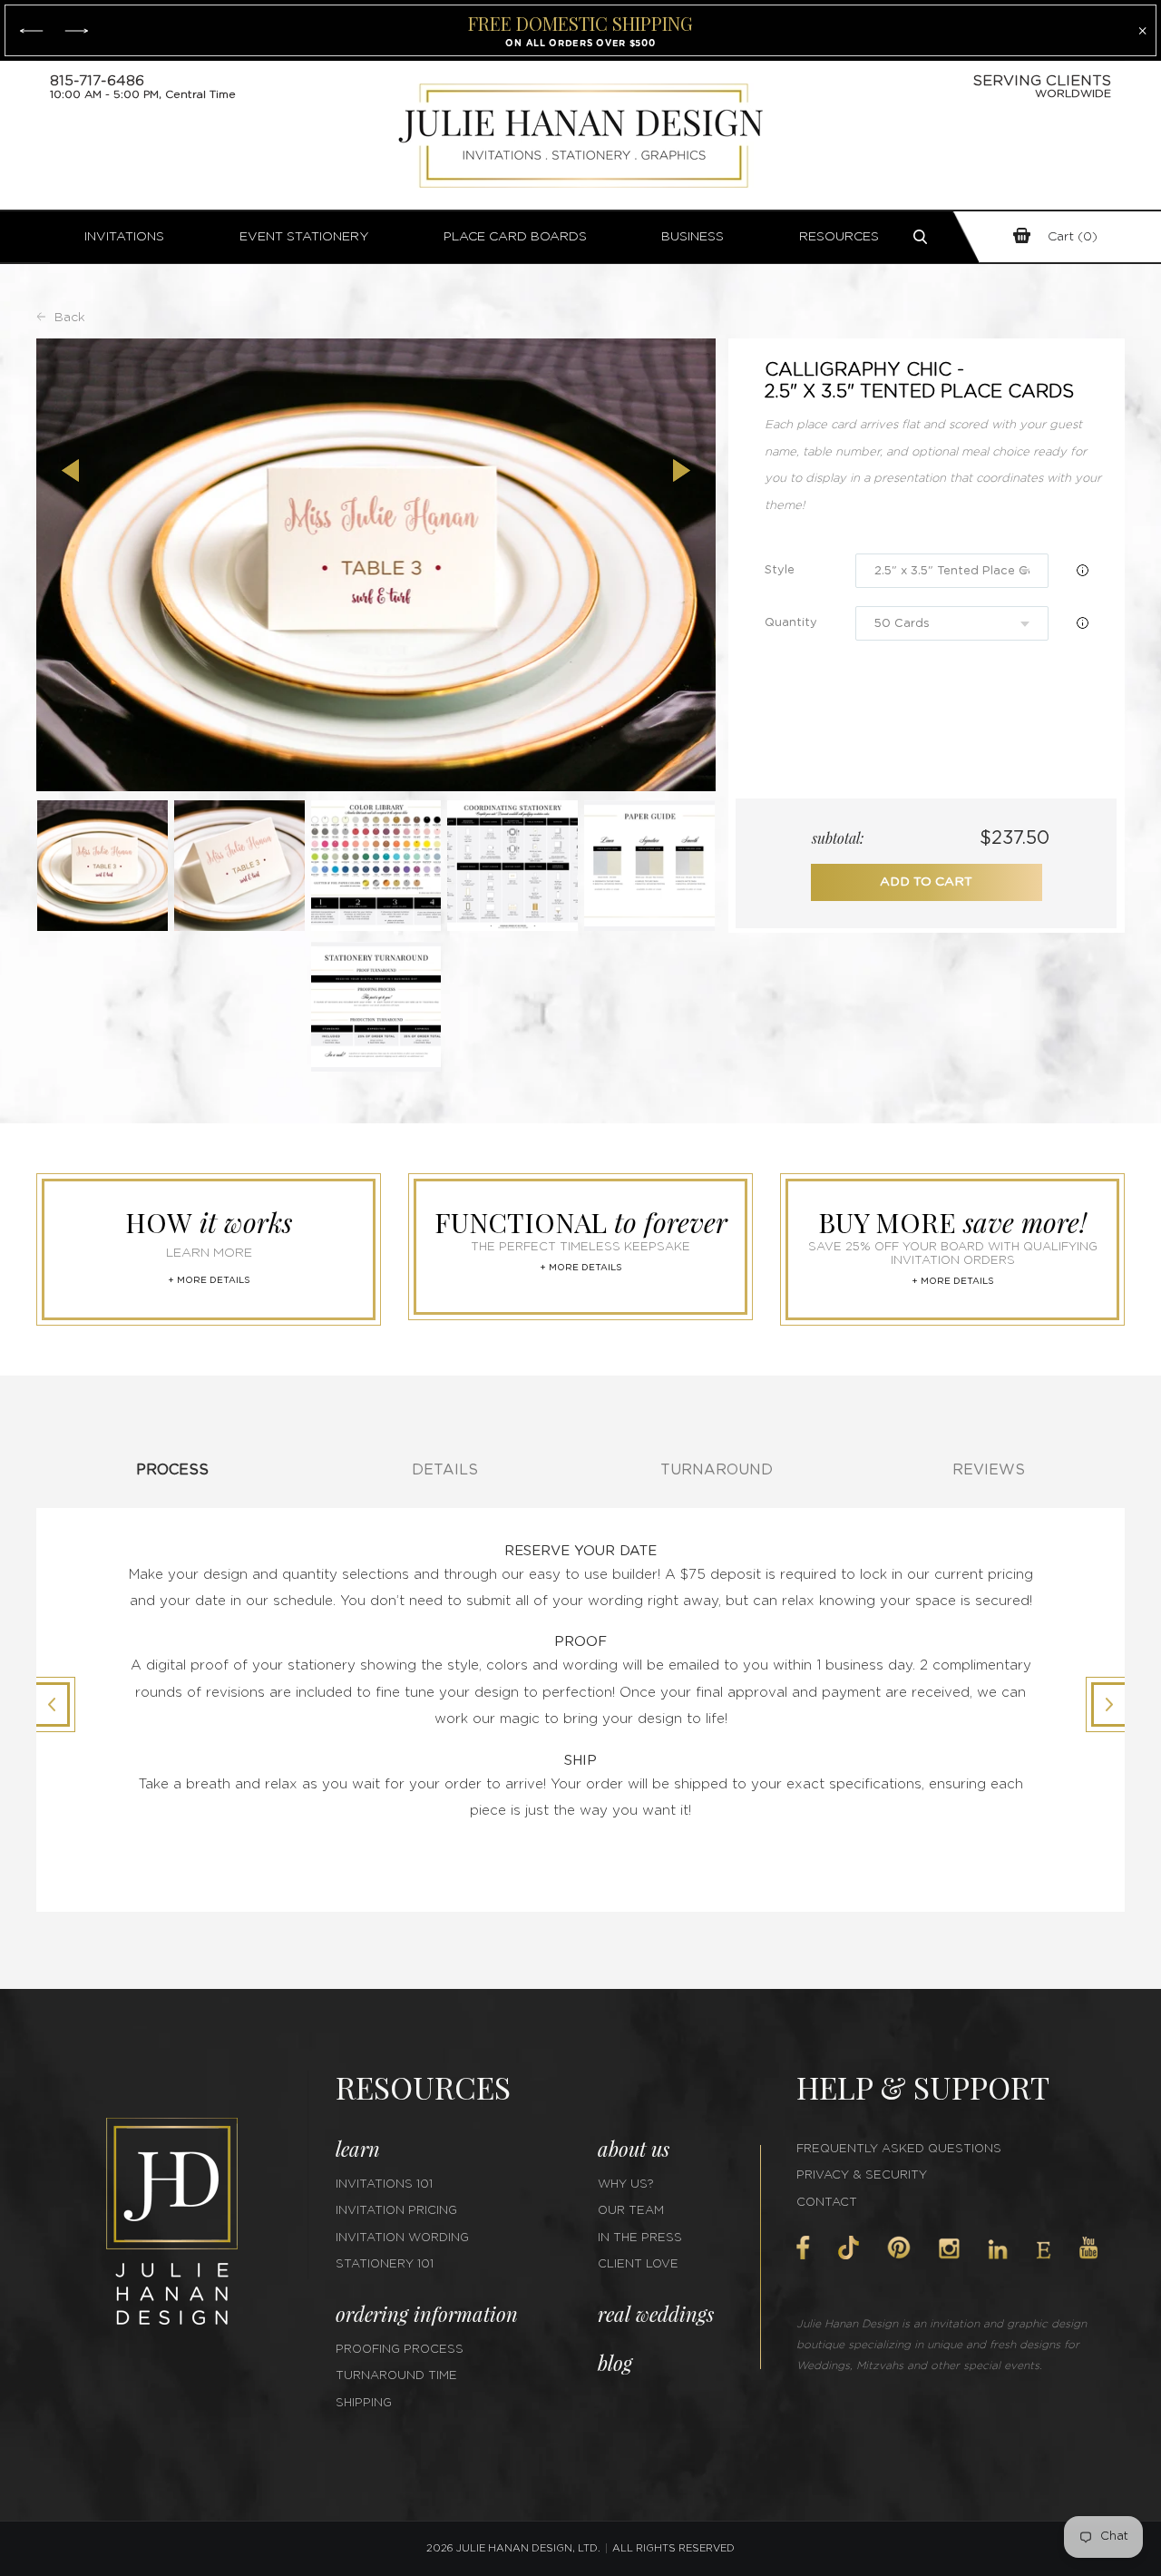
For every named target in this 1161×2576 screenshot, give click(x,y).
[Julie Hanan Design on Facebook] (803, 2248)
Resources (839, 237)
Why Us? (626, 2184)
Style (780, 570)
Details (445, 1470)
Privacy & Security (862, 2175)
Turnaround (717, 1470)
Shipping (364, 2403)
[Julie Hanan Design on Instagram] (949, 2248)
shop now (663, 43)
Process (172, 1470)
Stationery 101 (385, 2264)
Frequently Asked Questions (899, 2149)
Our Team (631, 2211)
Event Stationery (304, 237)
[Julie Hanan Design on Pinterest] (899, 2248)
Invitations (124, 237)
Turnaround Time (396, 2376)
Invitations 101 (384, 2184)
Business (693, 237)
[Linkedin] (998, 2249)
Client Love (638, 2264)
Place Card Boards (515, 237)
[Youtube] (1088, 2248)
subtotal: (838, 838)
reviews (989, 1470)
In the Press (640, 2238)
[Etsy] (1044, 2250)
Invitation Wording (402, 2238)
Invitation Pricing (396, 2211)
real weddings (656, 2314)
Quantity (791, 623)
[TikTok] (848, 2248)
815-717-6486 (97, 81)
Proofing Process (400, 2350)
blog (615, 2363)
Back (70, 318)
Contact (827, 2203)
